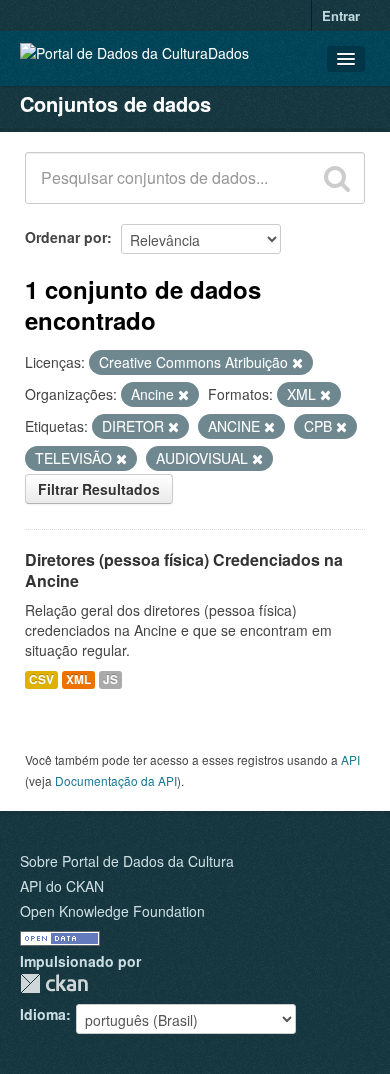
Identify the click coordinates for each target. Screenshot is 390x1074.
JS (110, 679)
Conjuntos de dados (115, 103)
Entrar (341, 15)
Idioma (43, 1014)
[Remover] (297, 363)
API (350, 759)
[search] (337, 178)
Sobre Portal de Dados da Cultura (127, 861)
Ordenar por (66, 237)
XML (78, 679)
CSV (41, 679)
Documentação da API (116, 780)
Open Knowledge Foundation (112, 911)
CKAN (54, 983)
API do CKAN (62, 886)
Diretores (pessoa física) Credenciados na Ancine (184, 570)
